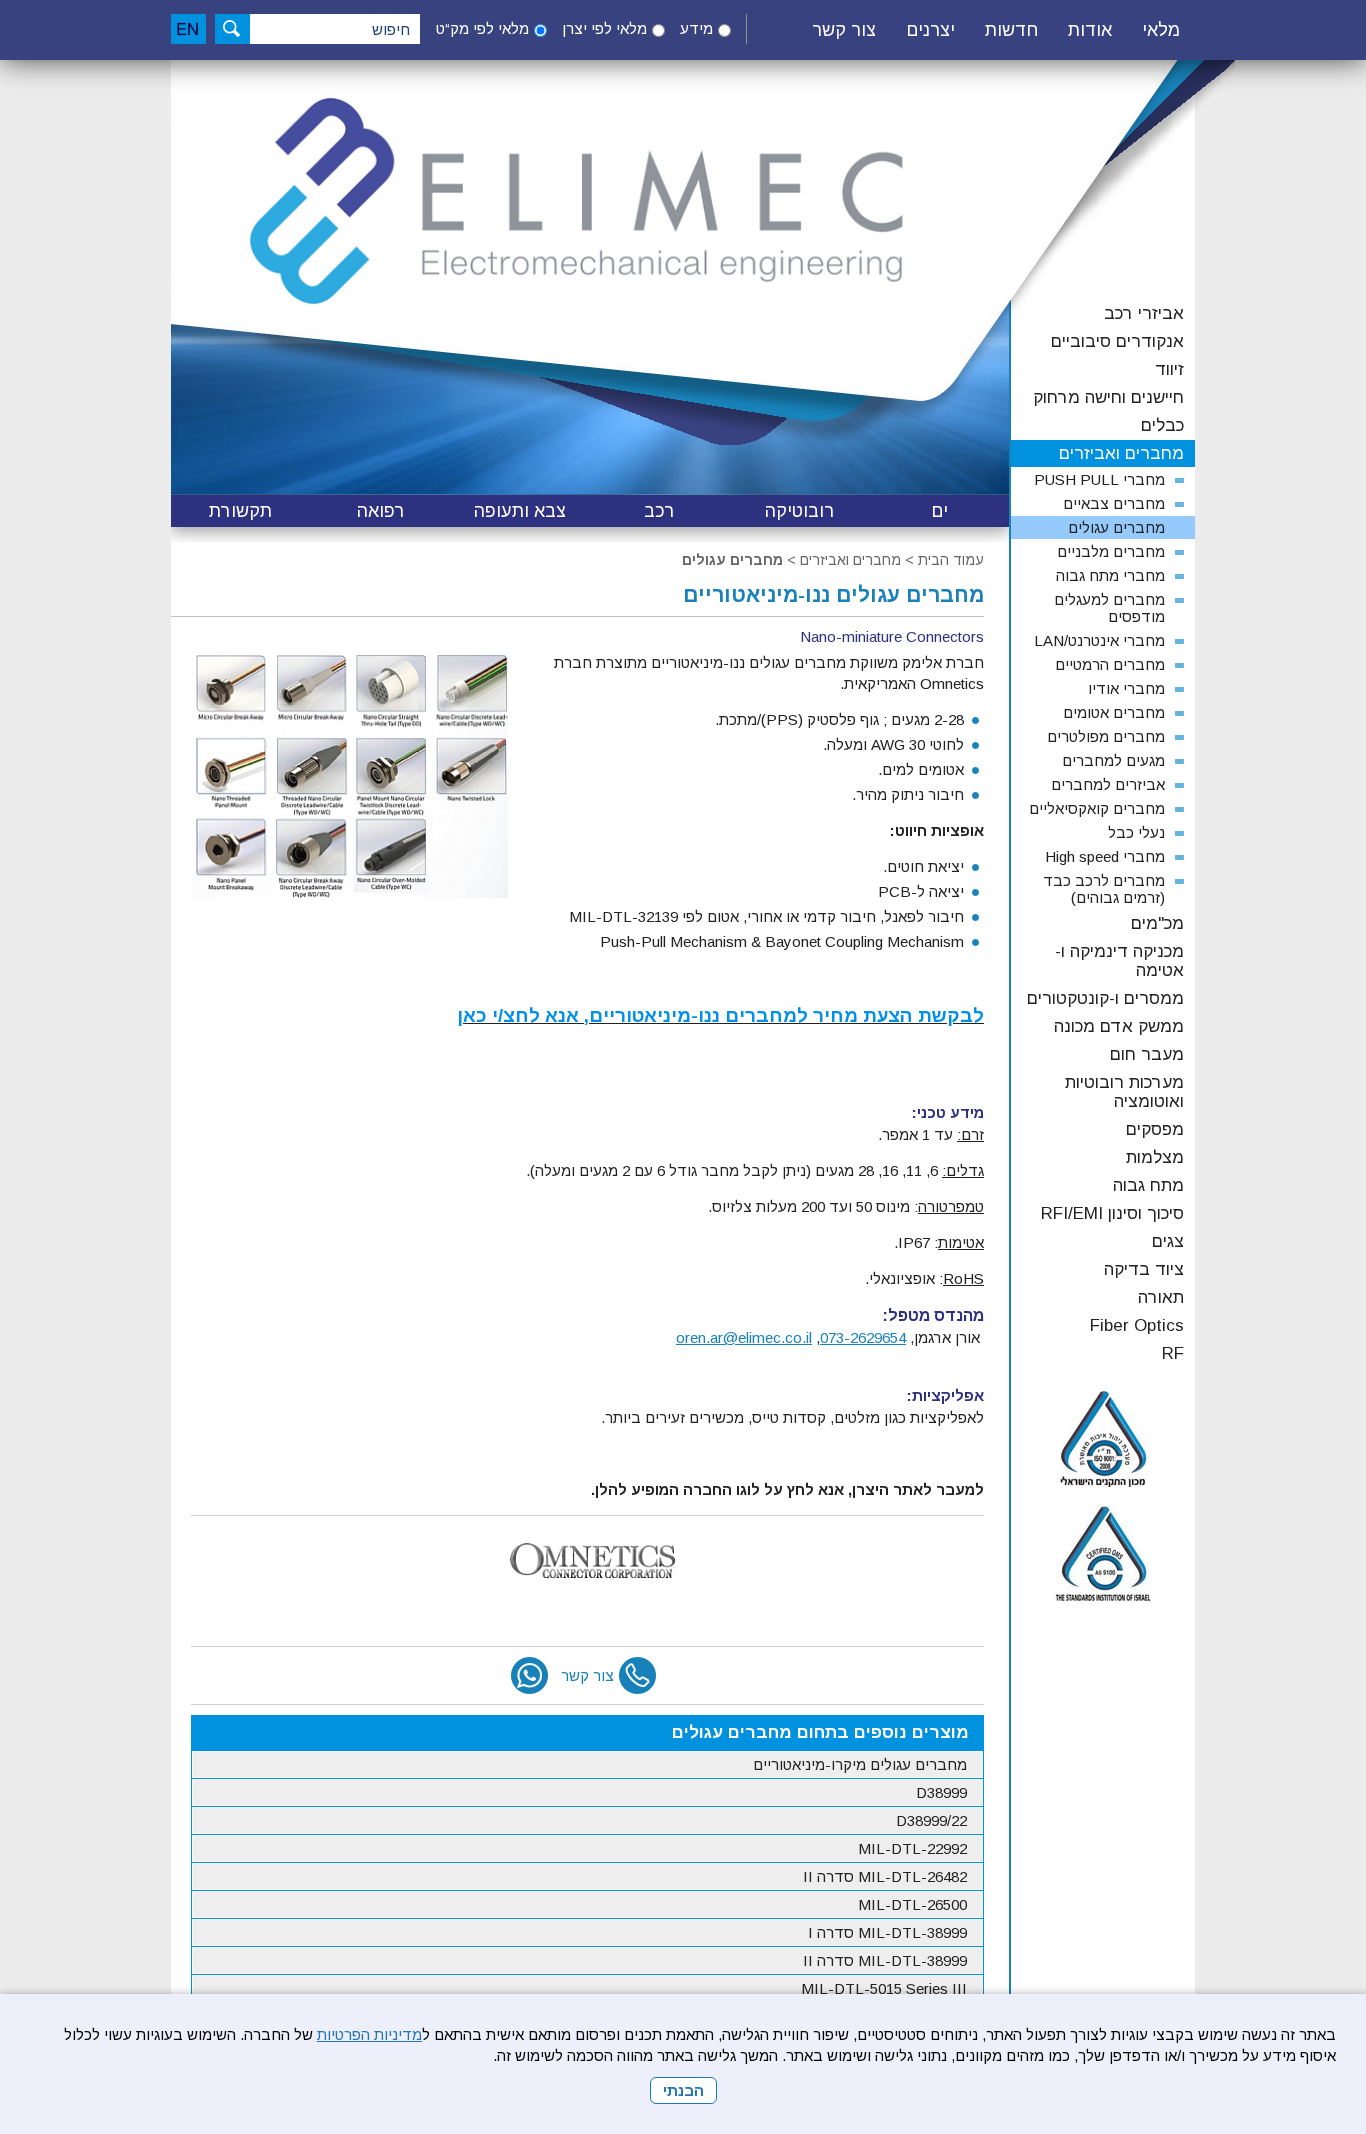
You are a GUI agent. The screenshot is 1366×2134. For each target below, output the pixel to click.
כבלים (1162, 425)
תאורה (1161, 1297)
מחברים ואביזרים (850, 560)
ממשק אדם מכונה (1119, 1026)
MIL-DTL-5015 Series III (884, 1988)
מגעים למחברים (1113, 760)
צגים (1168, 1241)
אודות (1090, 30)
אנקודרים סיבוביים (1117, 341)
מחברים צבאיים (1114, 503)
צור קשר (844, 30)
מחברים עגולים (732, 560)
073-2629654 (863, 1337)
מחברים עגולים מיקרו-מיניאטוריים (860, 1764)
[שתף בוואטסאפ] (529, 1675)
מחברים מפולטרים (1106, 736)
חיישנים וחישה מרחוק (1108, 397)
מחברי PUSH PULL (1099, 479)
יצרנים (930, 30)
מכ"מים (1157, 923)
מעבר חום (1147, 1054)
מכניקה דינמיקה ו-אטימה (1119, 961)
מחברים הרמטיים (1110, 664)
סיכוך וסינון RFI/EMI (1112, 1213)
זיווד (1169, 369)
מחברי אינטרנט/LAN (1099, 640)
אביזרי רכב (1144, 313)
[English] (188, 29)
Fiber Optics (1137, 1325)
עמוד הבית (951, 560)
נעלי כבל (1136, 832)
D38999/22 (931, 1820)
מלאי (1161, 30)
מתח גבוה (1148, 1185)
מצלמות (1155, 1157)
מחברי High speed (1105, 856)
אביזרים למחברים (1108, 784)
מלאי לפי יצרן (604, 28)
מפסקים (1155, 1129)
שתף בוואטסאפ (529, 1675)
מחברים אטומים (1114, 712)
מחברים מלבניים (1111, 551)
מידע (696, 28)
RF (1173, 1353)
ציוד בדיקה (1144, 1269)
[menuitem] (1161, 31)
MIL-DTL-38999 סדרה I (887, 1932)
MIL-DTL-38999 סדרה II (885, 1960)
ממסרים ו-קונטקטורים (1105, 998)
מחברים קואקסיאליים (1097, 808)
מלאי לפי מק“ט (482, 28)
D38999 (941, 1792)
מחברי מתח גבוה (1110, 575)
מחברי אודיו (1126, 688)
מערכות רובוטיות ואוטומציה (1124, 1092)
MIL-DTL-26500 (912, 1904)
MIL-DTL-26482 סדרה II (885, 1876)
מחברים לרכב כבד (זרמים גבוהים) (1104, 889)
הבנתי (683, 2090)
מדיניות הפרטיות (369, 2034)
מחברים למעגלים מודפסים (1109, 608)
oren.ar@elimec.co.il (744, 1337)
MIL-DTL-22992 (912, 1848)
